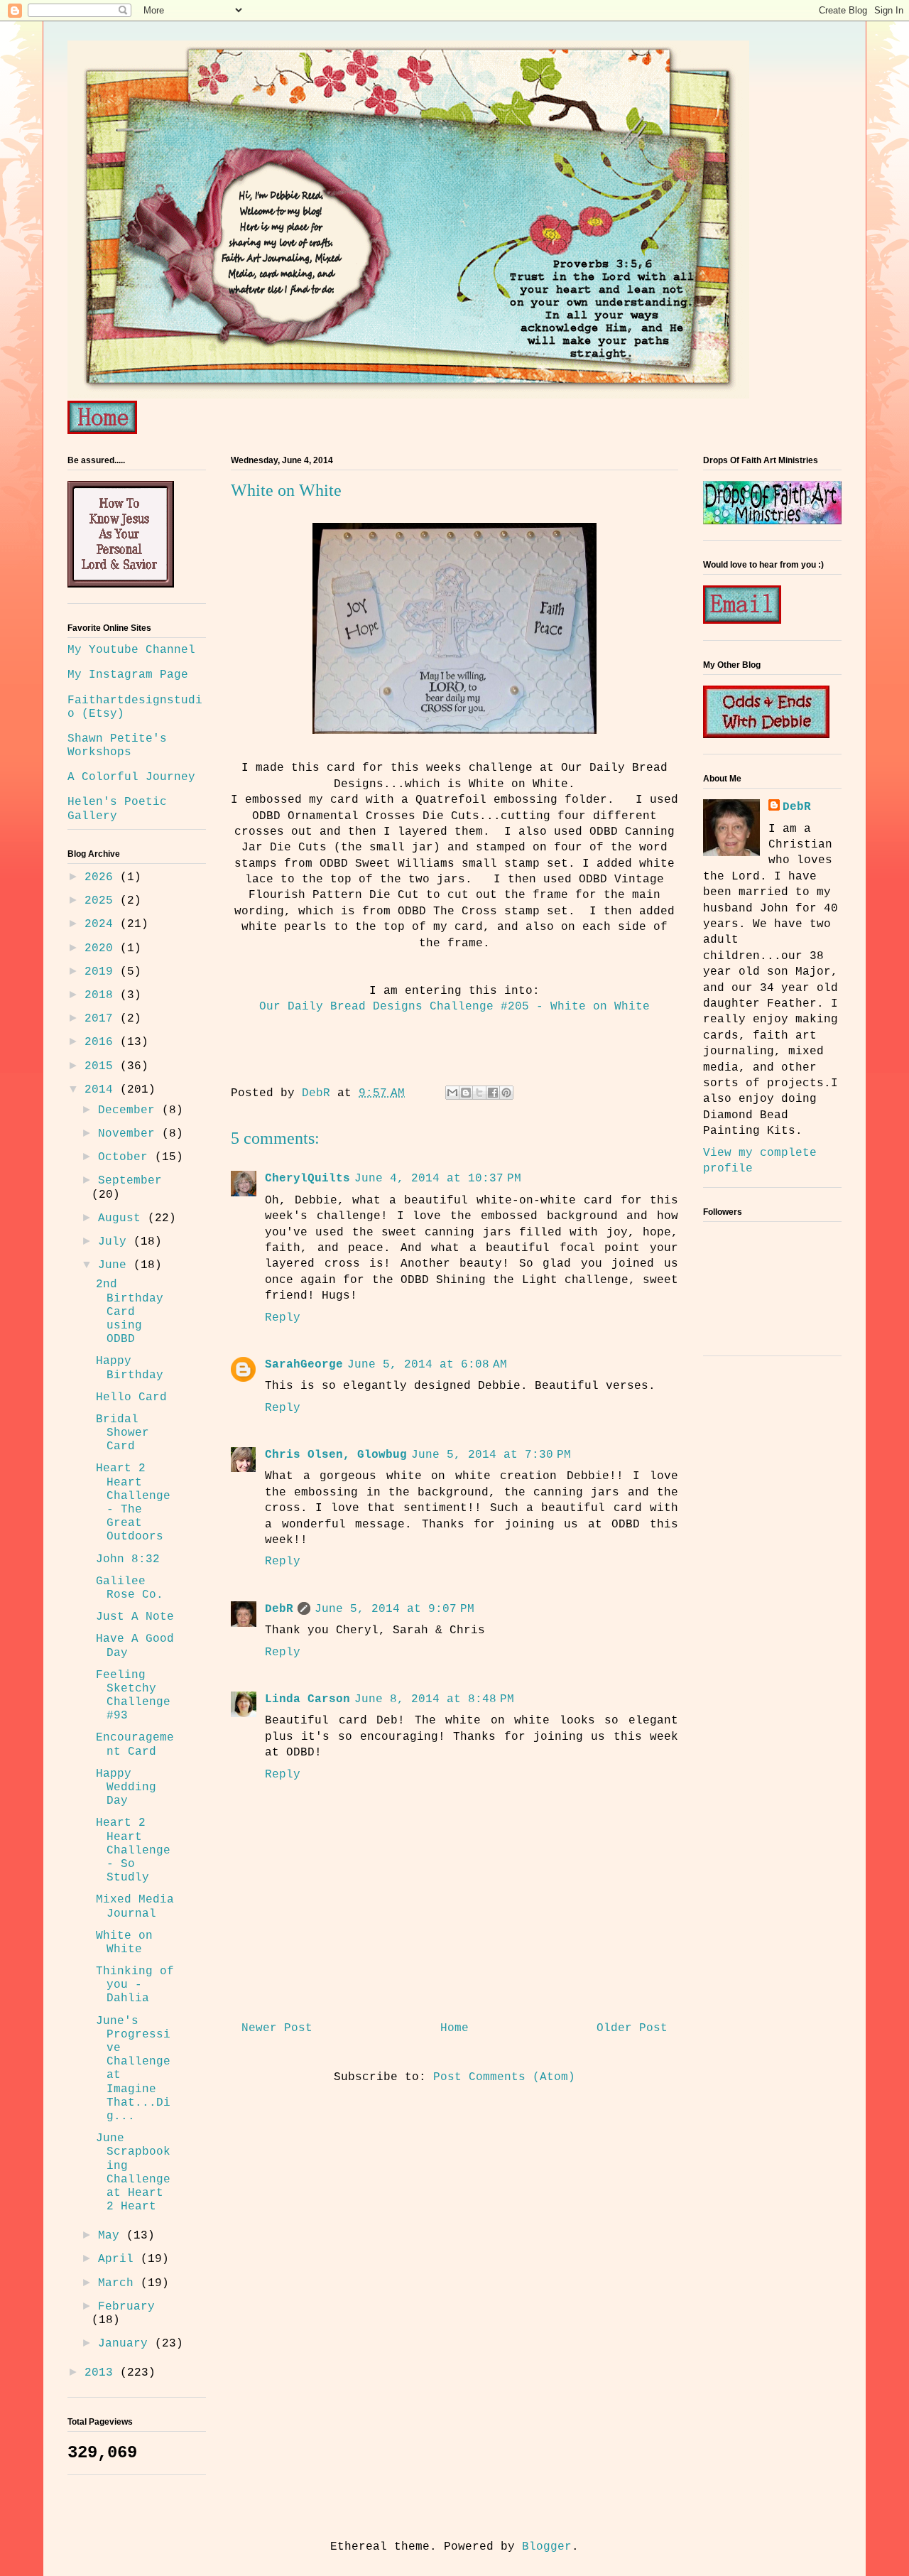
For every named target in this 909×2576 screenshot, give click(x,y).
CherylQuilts (307, 1179)
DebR (279, 1609)
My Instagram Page (128, 675)
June (116, 1265)
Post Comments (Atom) (504, 2077)
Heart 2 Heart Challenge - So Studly (133, 1850)
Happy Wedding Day (126, 1787)
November (130, 1134)
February (126, 2307)
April (119, 2259)
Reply (283, 1318)
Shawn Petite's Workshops (117, 746)
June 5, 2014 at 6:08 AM (427, 1365)
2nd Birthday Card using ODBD (130, 1312)
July (116, 1242)
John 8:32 (128, 1559)
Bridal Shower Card (123, 1433)
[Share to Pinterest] (506, 1093)
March (119, 2283)
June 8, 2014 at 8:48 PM (434, 1699)
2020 (102, 948)
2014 (102, 1090)
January (126, 2344)
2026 (102, 877)
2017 (102, 1019)
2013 (102, 2373)
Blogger (547, 2547)
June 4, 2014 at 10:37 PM (438, 1179)
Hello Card (131, 1397)
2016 (102, 1042)
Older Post (632, 2028)
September (130, 1181)
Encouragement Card (135, 1744)
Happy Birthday (130, 1368)
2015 (102, 1066)
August (123, 1218)
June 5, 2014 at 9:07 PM (394, 1609)
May (112, 2236)
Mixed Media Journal (135, 1906)
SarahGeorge (304, 1365)
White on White (124, 1943)
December (130, 1110)
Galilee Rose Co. (130, 1588)
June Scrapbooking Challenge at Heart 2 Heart (133, 2172)
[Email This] (452, 1093)
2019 (102, 972)
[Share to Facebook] (493, 1093)
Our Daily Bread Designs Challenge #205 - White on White (454, 1007)
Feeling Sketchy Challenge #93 (133, 1696)
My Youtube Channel (131, 650)
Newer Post (277, 2028)
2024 (102, 924)
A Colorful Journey (131, 777)
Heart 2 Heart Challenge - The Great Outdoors (133, 1503)
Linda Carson (307, 1699)
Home (454, 2028)
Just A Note (135, 1617)
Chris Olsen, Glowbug (336, 1455)
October (126, 1157)
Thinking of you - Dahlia (135, 1985)
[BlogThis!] (466, 1093)
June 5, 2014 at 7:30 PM (491, 1455)
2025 (102, 901)
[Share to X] (479, 1093)
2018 (102, 995)
